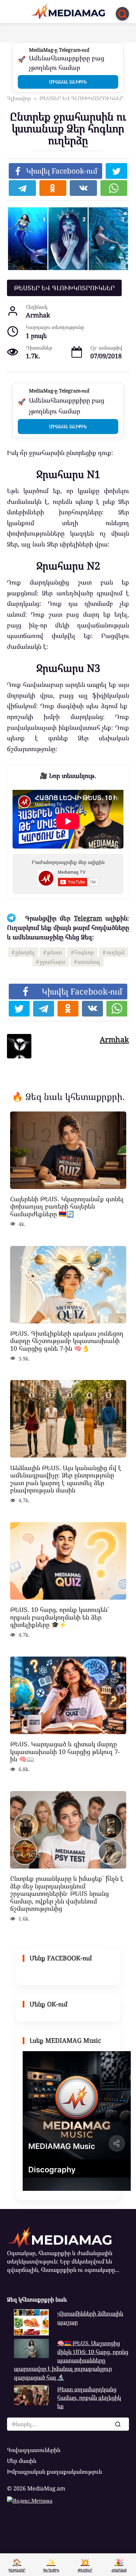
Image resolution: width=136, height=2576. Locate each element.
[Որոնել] (118, 2424)
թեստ (55, 952)
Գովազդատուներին (34, 2450)
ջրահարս (52, 962)
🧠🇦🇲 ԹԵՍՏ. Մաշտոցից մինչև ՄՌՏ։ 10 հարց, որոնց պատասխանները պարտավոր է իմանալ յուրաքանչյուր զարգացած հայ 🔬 (71, 2360)
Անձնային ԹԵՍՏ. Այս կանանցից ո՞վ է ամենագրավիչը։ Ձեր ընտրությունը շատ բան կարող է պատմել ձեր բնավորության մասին (66, 1479)
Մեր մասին (22, 2461)
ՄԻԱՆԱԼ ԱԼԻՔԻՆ (68, 82)
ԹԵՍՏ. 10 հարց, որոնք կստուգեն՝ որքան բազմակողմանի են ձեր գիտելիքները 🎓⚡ (60, 1617)
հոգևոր (84, 952)
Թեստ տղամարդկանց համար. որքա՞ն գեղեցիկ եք (89, 2398)
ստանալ (89, 962)
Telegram (88, 918)
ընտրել (25, 952)
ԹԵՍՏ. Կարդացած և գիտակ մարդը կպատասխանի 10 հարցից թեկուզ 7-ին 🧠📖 (65, 1751)
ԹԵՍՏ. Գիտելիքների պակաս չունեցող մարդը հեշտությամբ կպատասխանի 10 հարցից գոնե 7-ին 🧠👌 (67, 1341)
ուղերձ (115, 952)
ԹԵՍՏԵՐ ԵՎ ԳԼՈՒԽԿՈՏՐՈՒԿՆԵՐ (64, 288)
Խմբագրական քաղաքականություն (54, 2472)
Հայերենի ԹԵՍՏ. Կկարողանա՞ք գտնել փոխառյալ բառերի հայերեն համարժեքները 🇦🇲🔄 (67, 1206)
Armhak (114, 1039)
